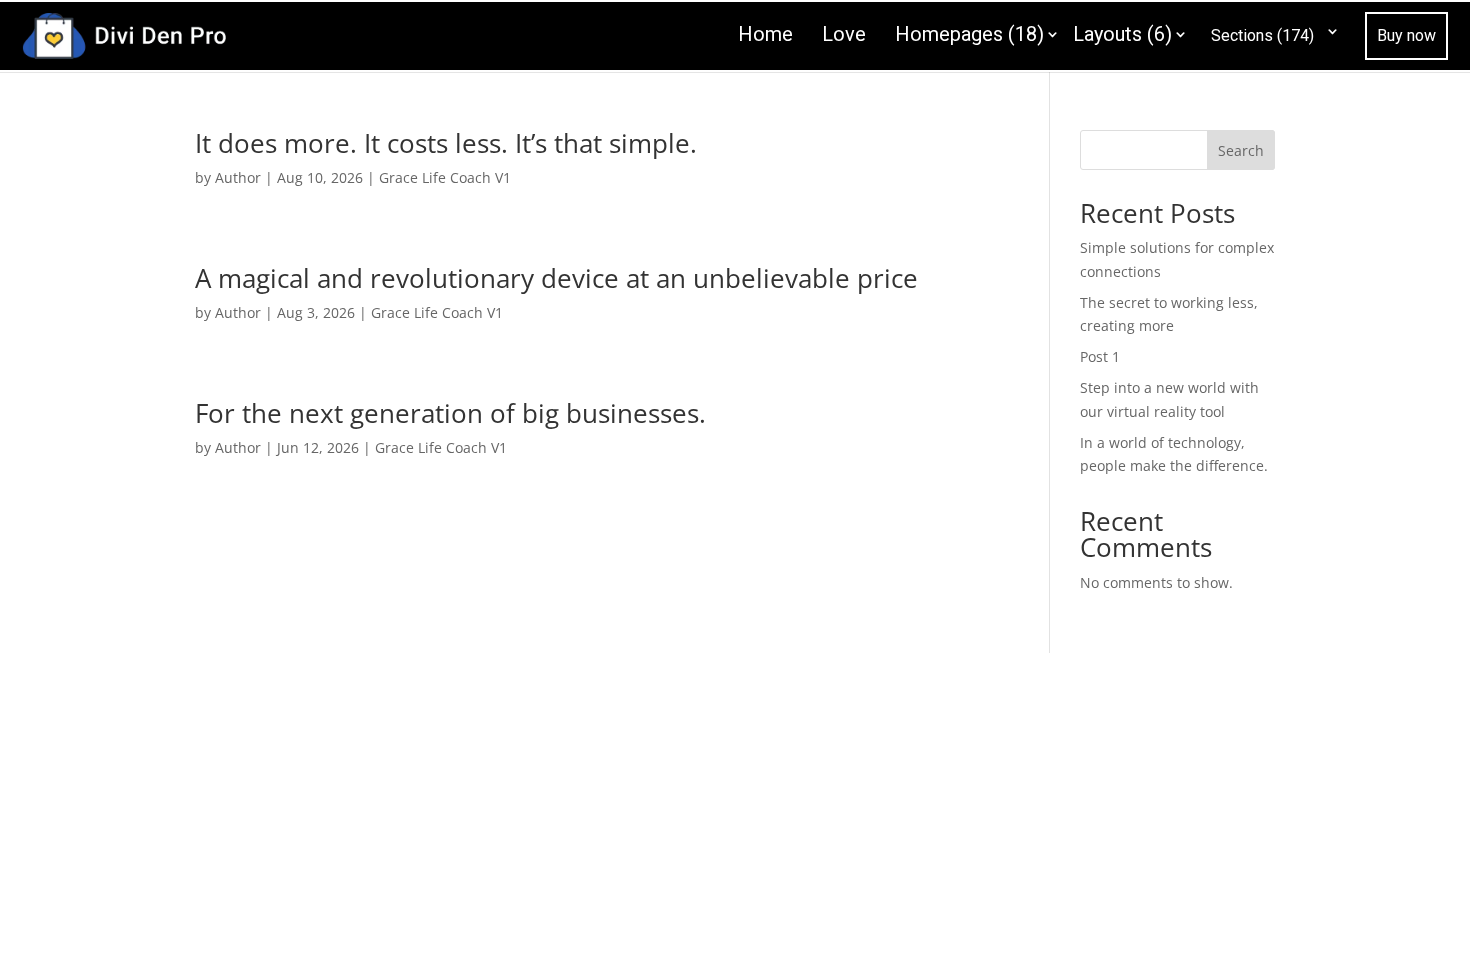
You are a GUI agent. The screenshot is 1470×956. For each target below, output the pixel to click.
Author (238, 177)
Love (844, 34)
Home (765, 34)
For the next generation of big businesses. (450, 413)
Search (1241, 150)
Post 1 (1100, 356)
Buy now (1406, 35)
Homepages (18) (969, 34)
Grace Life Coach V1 (445, 177)
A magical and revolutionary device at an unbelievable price (556, 278)
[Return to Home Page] (124, 33)
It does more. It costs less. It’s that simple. (446, 143)
